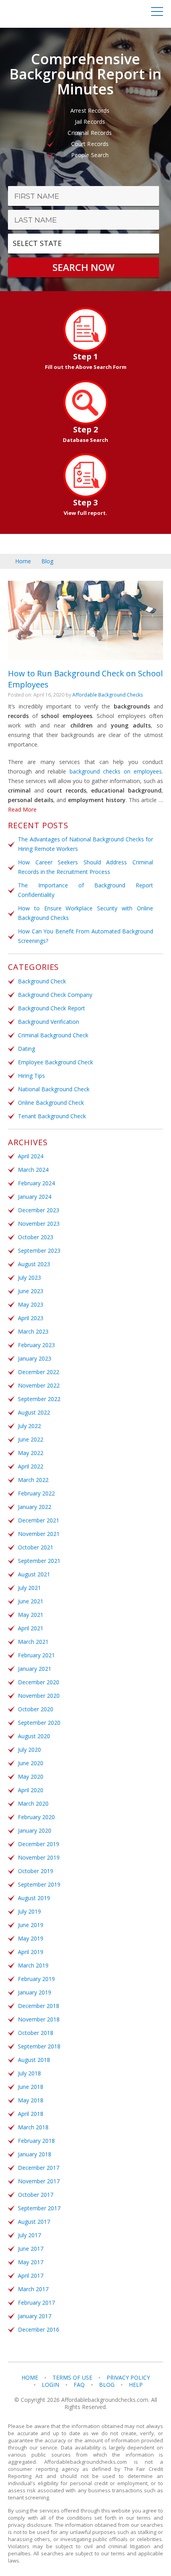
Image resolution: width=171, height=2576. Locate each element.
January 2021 (35, 1669)
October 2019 (36, 1871)
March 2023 (33, 1331)
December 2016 (39, 2329)
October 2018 (36, 2033)
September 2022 (39, 1399)
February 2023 (36, 1345)
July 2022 (29, 1426)
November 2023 (39, 1224)
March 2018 (33, 2127)
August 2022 (34, 1412)
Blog (47, 561)
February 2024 (36, 1183)
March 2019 (33, 1965)
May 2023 (31, 1304)
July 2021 (29, 1588)
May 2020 (31, 1777)
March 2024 (33, 1170)
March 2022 (33, 1480)
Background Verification (49, 1022)
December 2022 (39, 1372)
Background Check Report (51, 1008)
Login (51, 2385)
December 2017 (39, 2168)
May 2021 (31, 1615)
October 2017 (36, 2195)
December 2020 (39, 1682)
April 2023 (31, 1318)
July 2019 (29, 1911)
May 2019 (31, 1938)
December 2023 (39, 1210)
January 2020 (35, 1830)
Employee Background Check (55, 1062)
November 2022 (39, 1385)
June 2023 (31, 1291)
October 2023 (36, 1237)
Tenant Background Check (52, 1116)
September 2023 (39, 1251)
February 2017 (36, 2302)
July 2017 (29, 2235)
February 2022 (36, 1493)
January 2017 (35, 2316)
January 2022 (35, 1507)
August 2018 (34, 2060)
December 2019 (39, 1844)
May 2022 (31, 1453)
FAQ (79, 2385)
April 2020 (31, 1790)
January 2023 (35, 1358)
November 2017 (39, 2181)
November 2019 (39, 1857)
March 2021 (33, 1642)
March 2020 (33, 1803)
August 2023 (34, 1264)
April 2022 (31, 1466)
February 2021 (36, 1655)
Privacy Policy (128, 2378)
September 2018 (39, 2046)
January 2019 (35, 1992)
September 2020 (39, 1723)
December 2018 (39, 2006)
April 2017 (31, 2276)
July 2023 (29, 1277)
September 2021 (39, 1561)
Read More (22, 809)
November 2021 (39, 1534)
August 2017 (34, 2222)
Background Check (42, 981)
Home (23, 561)
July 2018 (29, 2073)
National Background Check (54, 1089)
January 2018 (35, 2154)
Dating (26, 1049)
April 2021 (31, 1628)
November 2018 (39, 2019)
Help (136, 2385)
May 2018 (31, 2100)
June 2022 (31, 1439)
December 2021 (39, 1520)
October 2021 (36, 1547)
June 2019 (31, 1925)
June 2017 (31, 2249)
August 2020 (34, 1736)
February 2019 (36, 1979)
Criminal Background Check (53, 1035)
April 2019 (31, 1952)
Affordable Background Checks (108, 695)
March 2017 (33, 2289)
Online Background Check (51, 1103)
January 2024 (35, 1197)
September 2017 (39, 2208)
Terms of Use (72, 2378)
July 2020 (29, 1750)
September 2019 (39, 1884)
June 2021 (31, 1601)
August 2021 (34, 1574)
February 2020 (36, 1817)
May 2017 (31, 2262)
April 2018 (31, 2114)
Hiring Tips (31, 1076)
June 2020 (31, 1763)
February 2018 (36, 2141)
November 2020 (39, 1696)
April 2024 (31, 1156)
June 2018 (31, 2087)
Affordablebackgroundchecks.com (52, 14)
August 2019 (34, 1898)
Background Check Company (55, 995)
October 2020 (36, 1709)
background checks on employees (116, 771)
